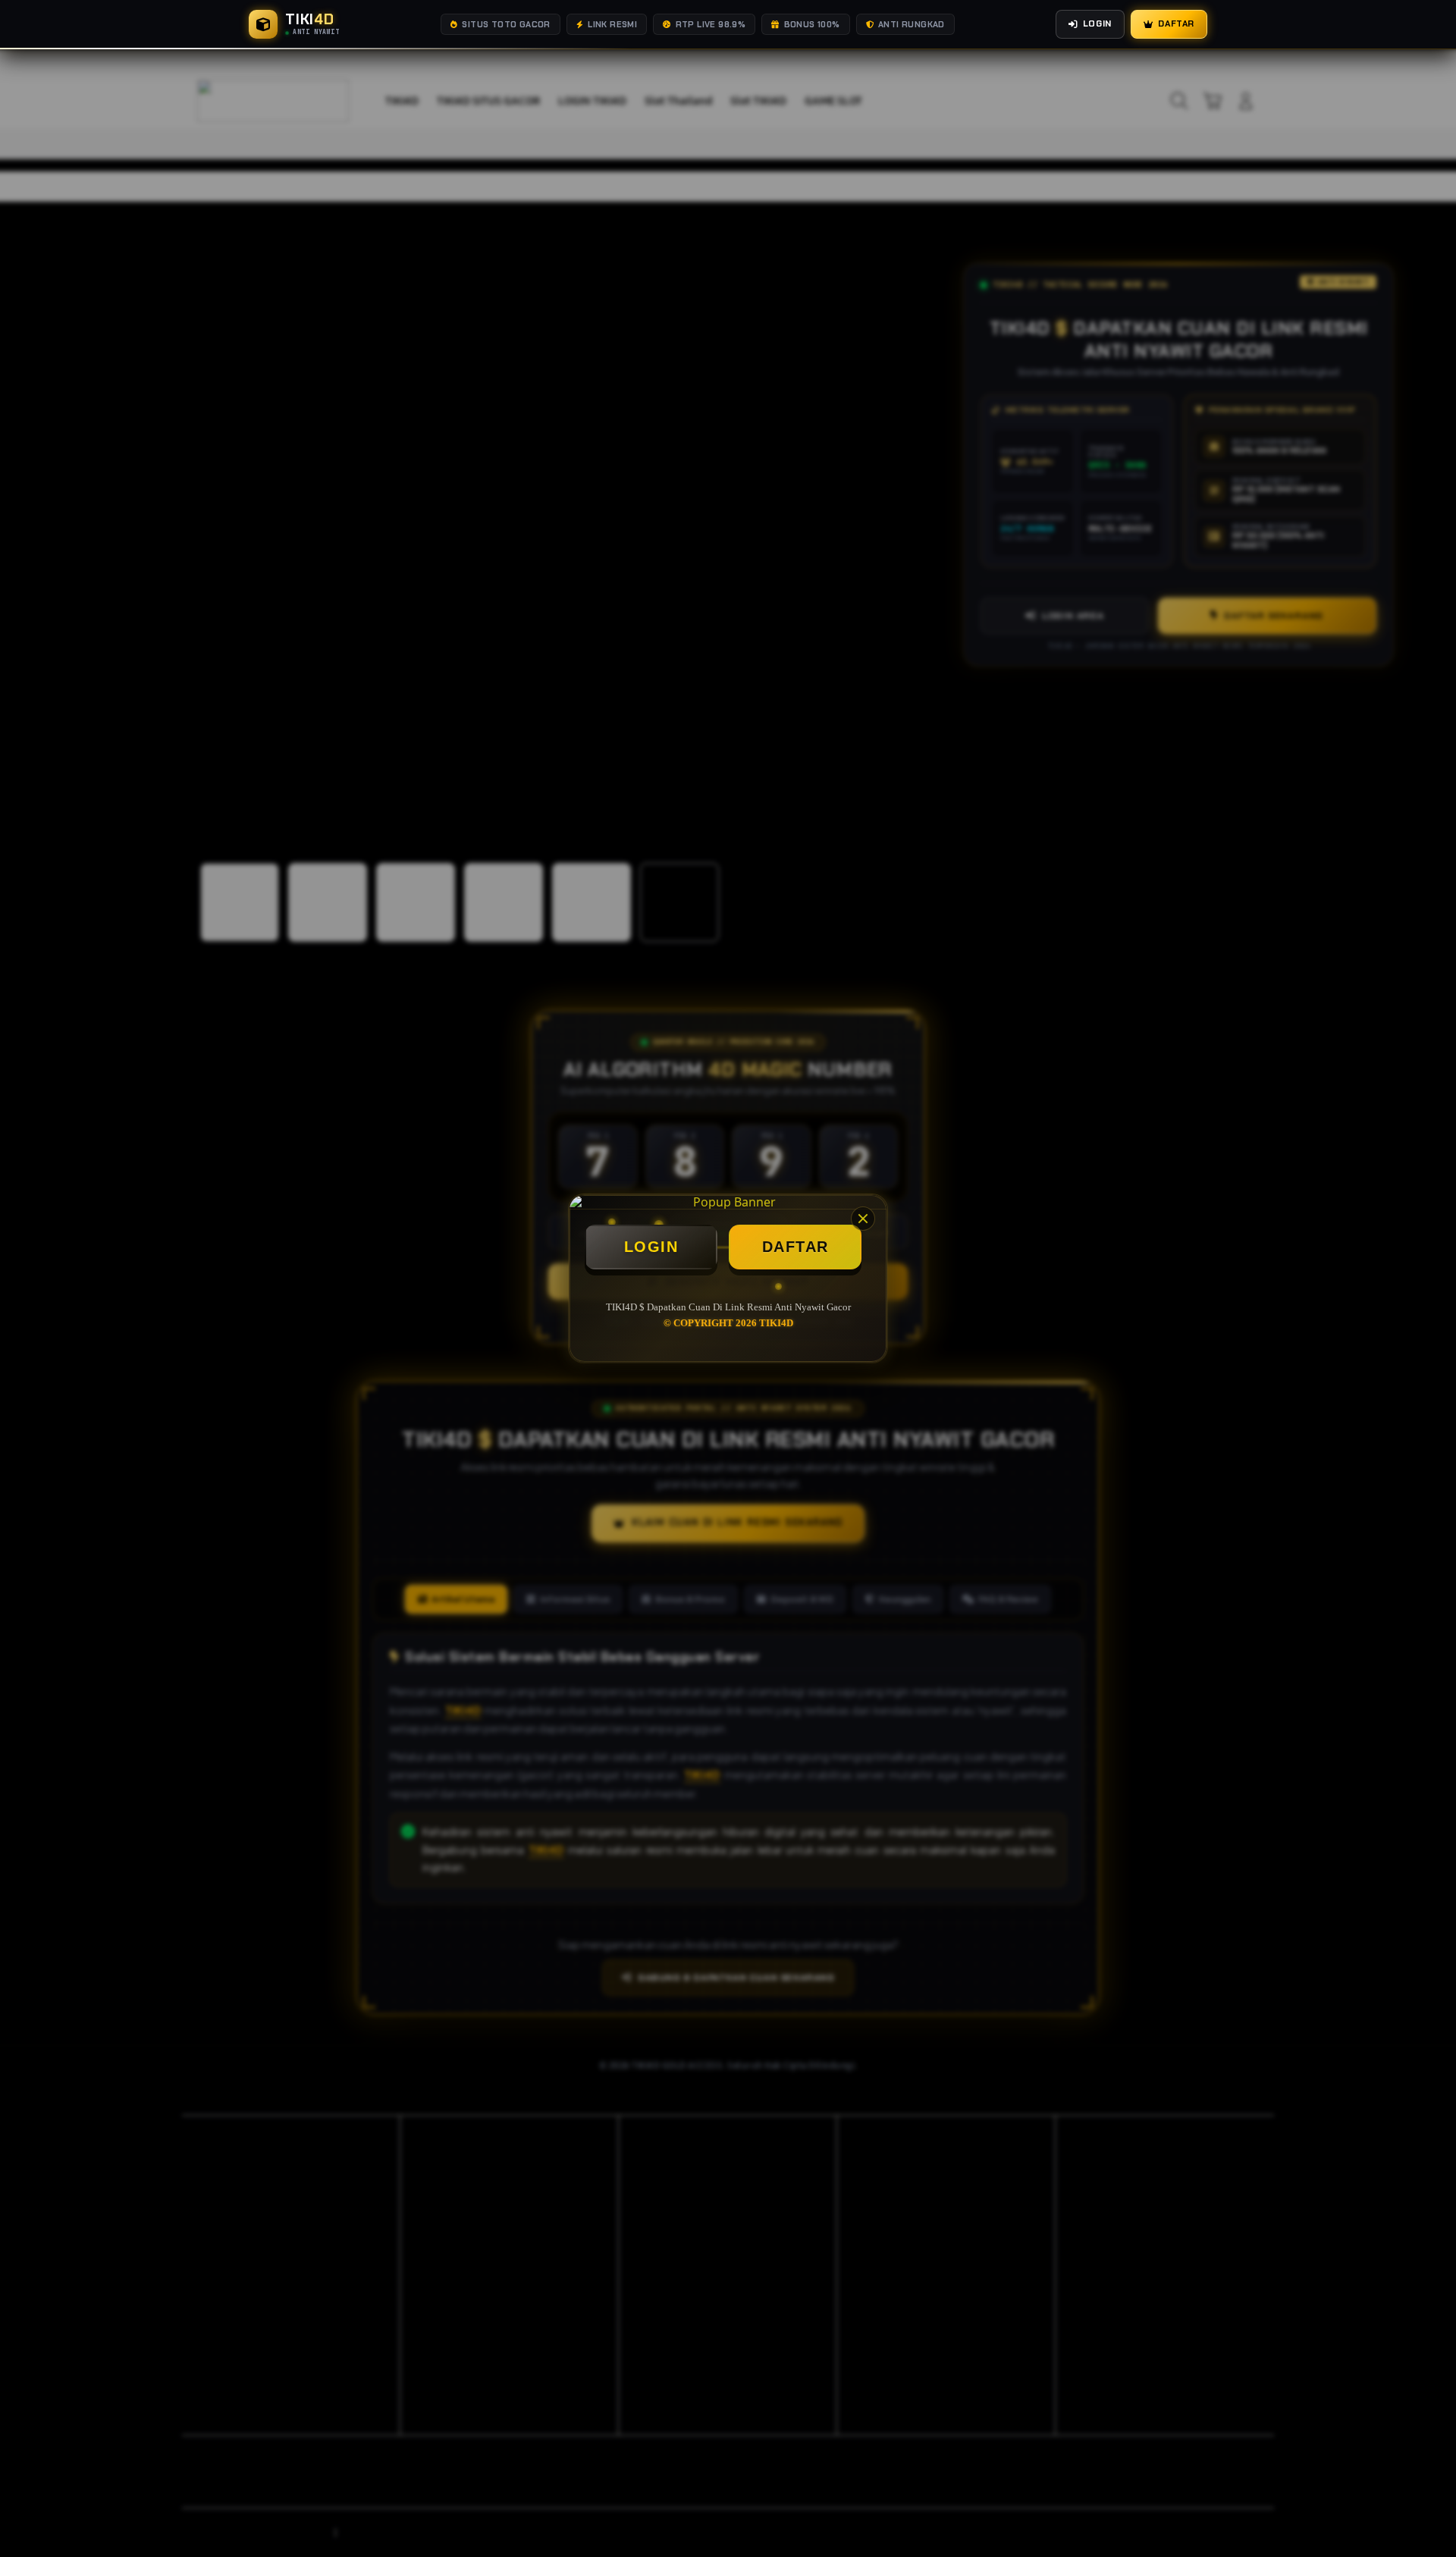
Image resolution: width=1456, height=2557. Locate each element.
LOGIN (651, 1247)
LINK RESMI (612, 24)
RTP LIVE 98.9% (711, 24)
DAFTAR (795, 1247)
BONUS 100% (812, 24)
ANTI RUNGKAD (912, 24)
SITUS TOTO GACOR (506, 24)
